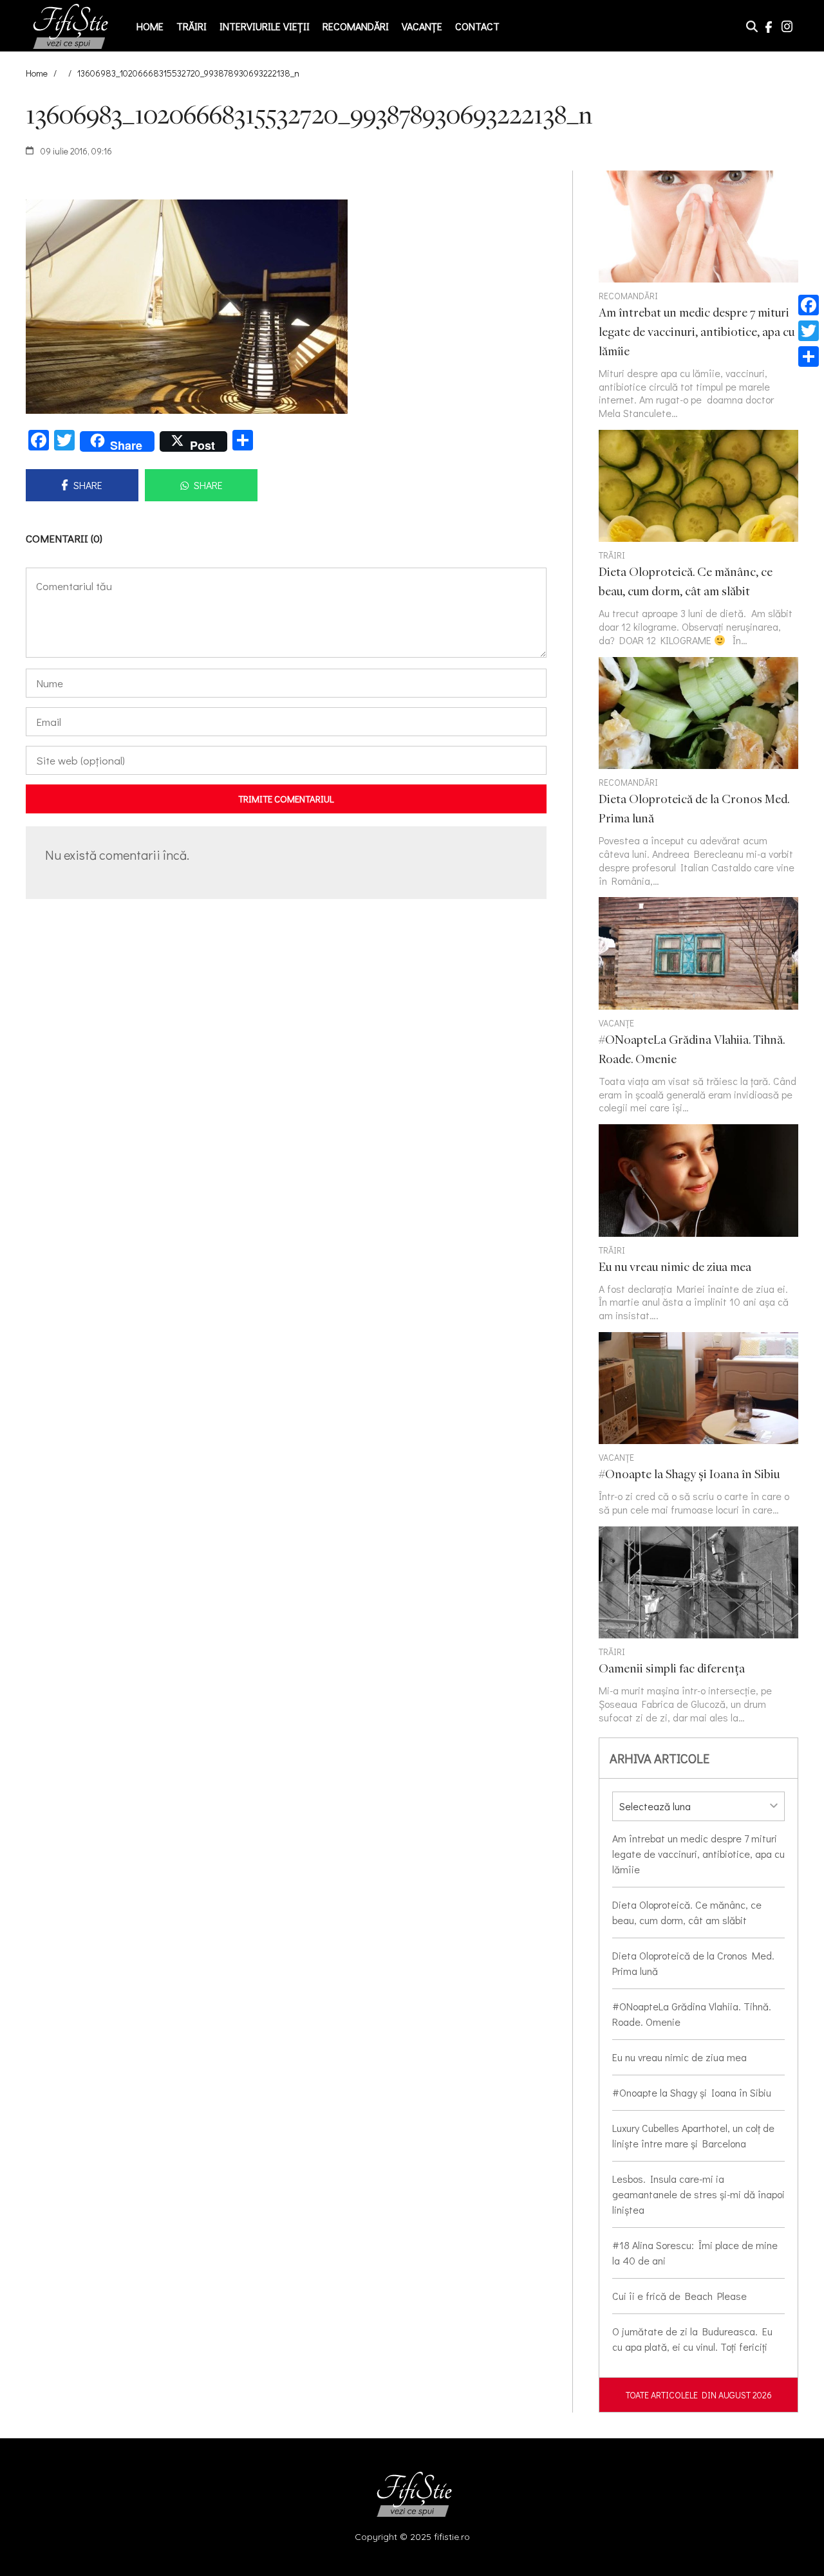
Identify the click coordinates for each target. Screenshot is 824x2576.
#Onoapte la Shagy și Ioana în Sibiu (692, 2092)
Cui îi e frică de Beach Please (679, 2296)
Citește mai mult (698, 539)
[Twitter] (809, 331)
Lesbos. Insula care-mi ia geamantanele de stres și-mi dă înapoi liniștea (698, 2194)
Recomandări (356, 26)
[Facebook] (809, 305)
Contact (477, 26)
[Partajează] (809, 357)
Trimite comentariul (286, 799)
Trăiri (192, 26)
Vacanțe (422, 26)
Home (150, 26)
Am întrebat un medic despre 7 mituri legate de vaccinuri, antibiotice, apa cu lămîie (698, 1854)
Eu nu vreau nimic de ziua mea (679, 2057)
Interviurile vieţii (265, 26)
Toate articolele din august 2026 (699, 2395)
